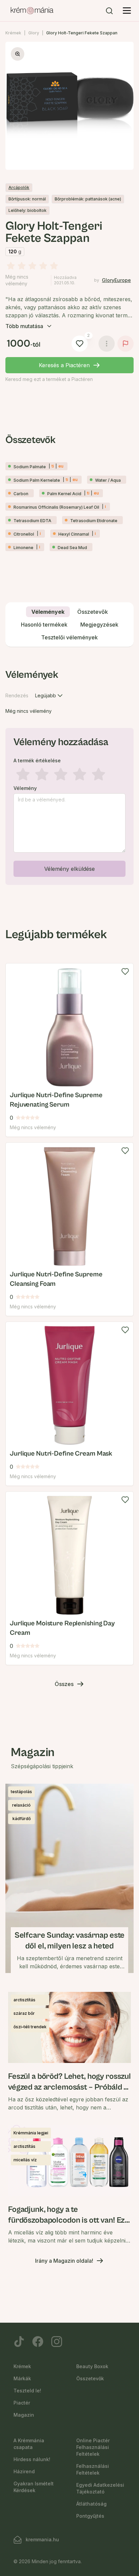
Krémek (13, 33)
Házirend (24, 2471)
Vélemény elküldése (69, 869)
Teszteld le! (27, 2391)
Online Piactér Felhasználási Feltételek (93, 2447)
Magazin (24, 2415)
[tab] (48, 612)
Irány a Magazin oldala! (64, 2261)
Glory (34, 33)
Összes (64, 1684)
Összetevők (90, 2378)
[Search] (109, 11)
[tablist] (69, 625)
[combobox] (50, 696)
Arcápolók (19, 187)
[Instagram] (57, 2342)
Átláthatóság (91, 2504)
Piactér (22, 2403)
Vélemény (25, 788)
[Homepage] (32, 11)
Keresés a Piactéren (64, 365)
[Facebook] (38, 2342)
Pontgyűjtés (90, 2516)
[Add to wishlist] (125, 972)
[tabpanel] (69, 775)
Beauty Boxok (92, 2366)
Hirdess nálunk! (32, 2459)
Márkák (22, 2378)
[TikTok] (19, 2342)
